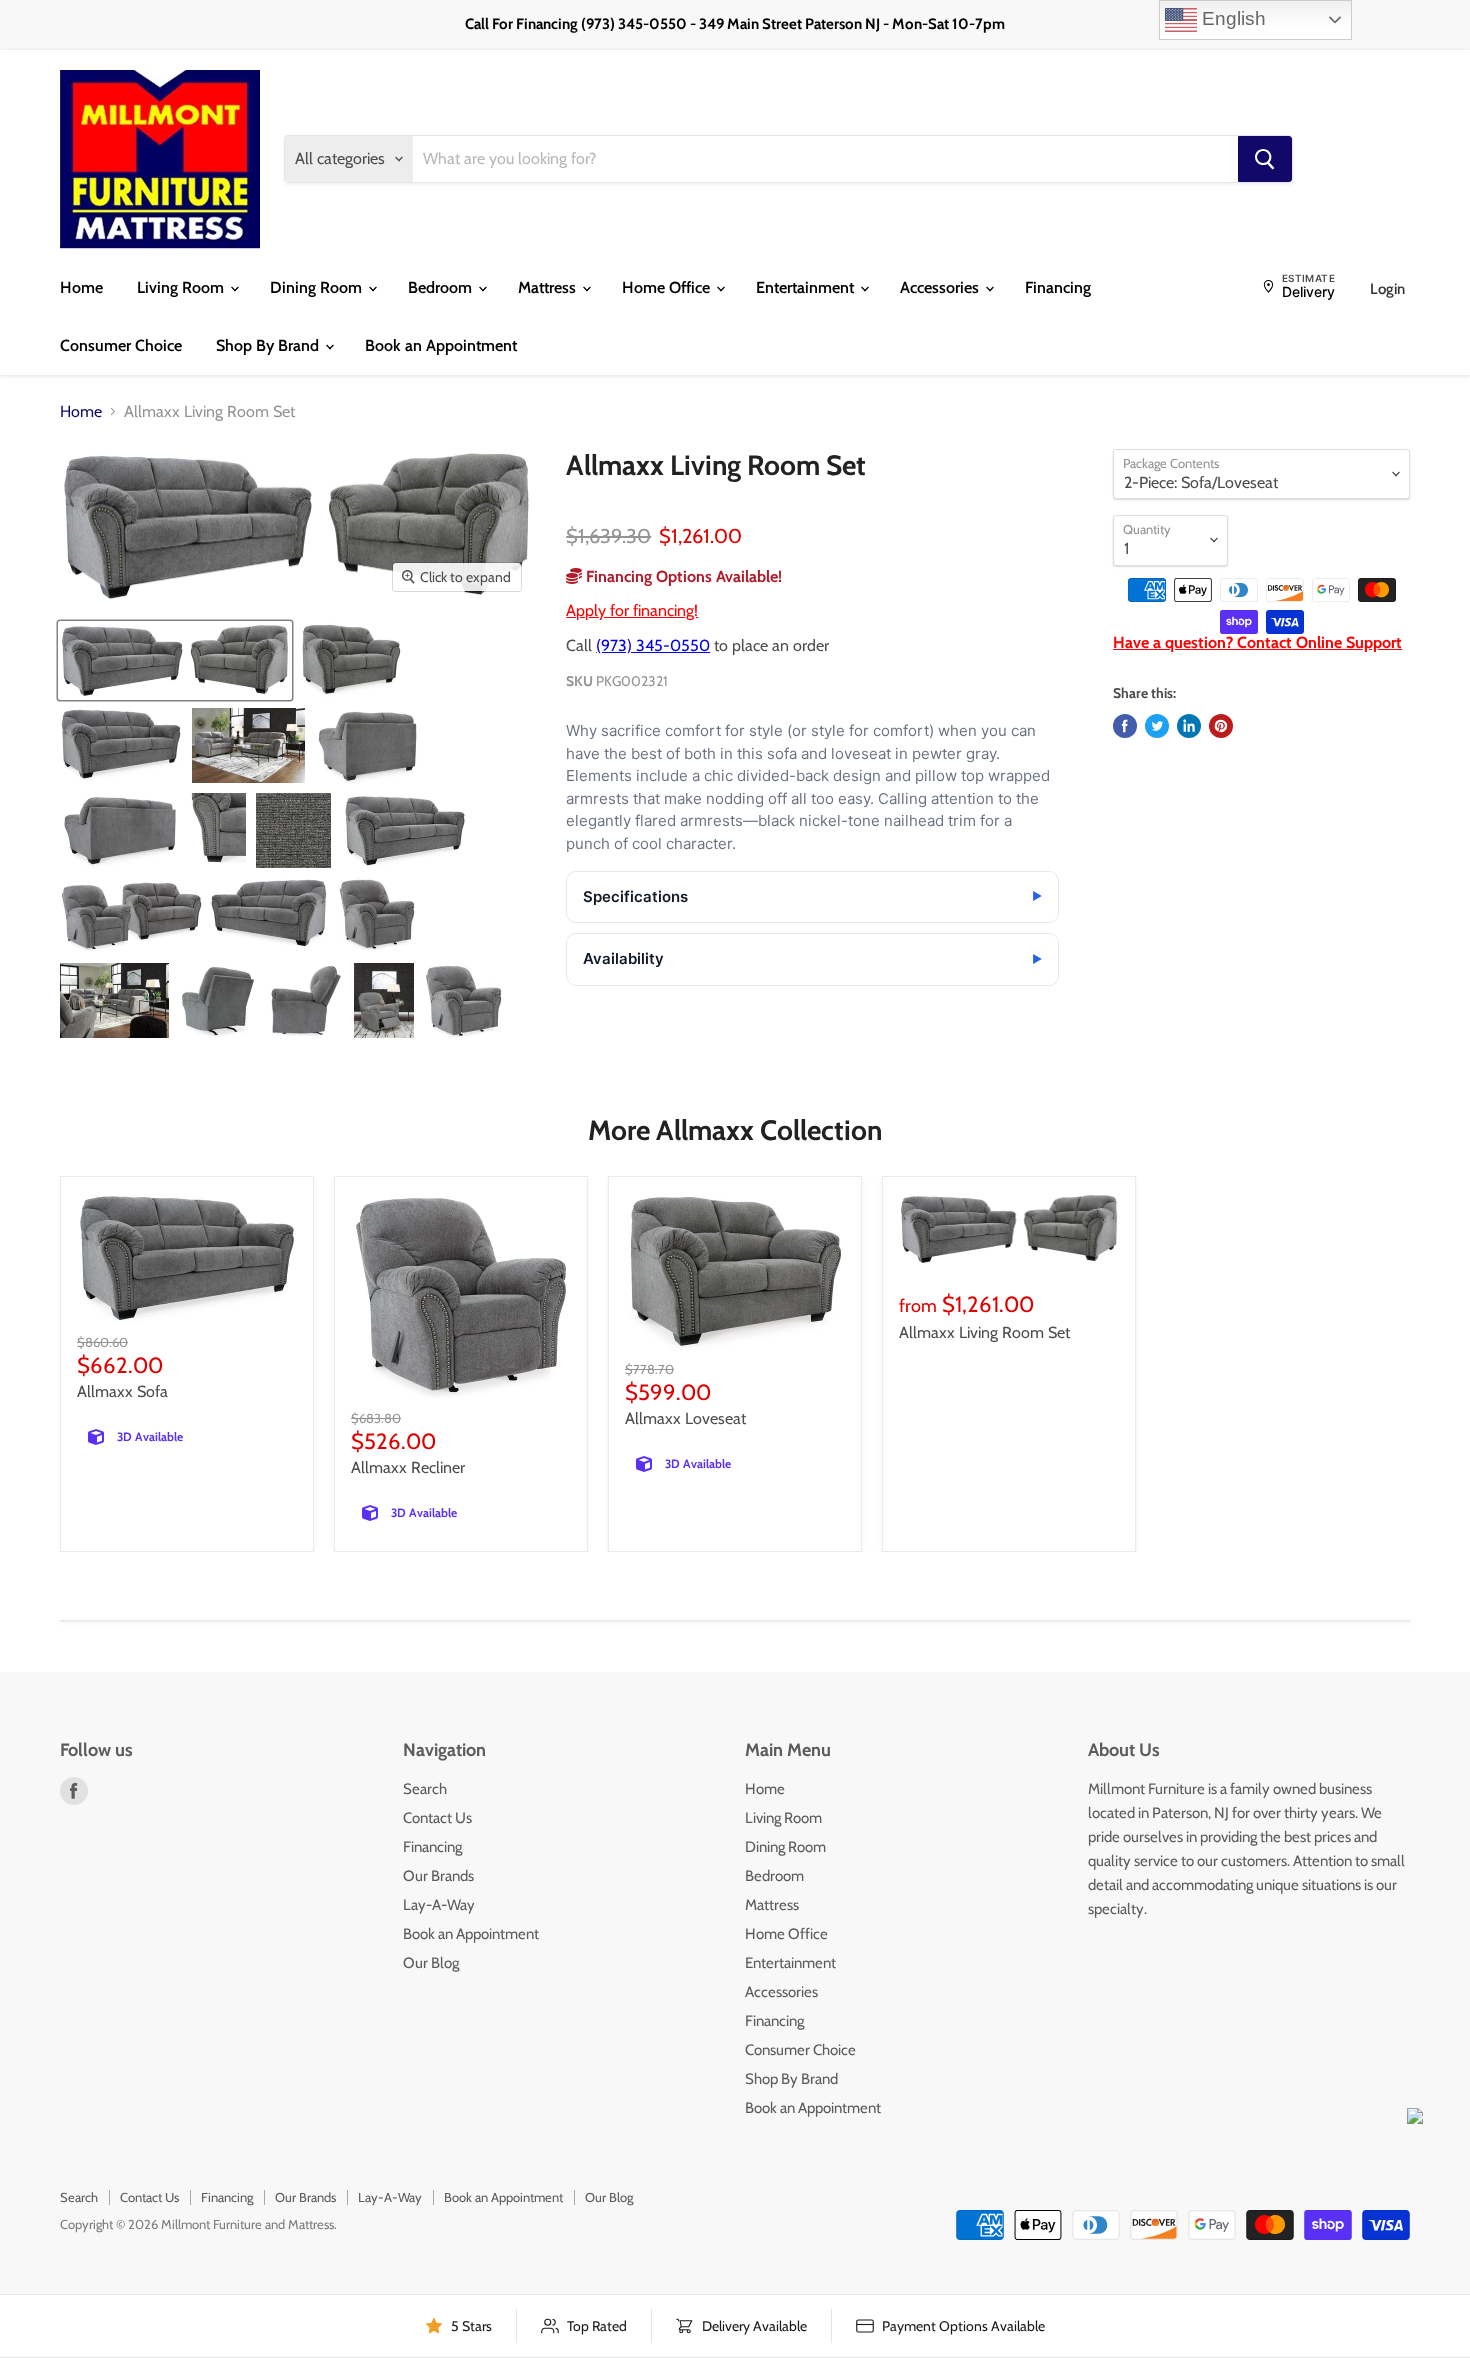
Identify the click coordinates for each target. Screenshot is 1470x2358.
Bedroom (442, 287)
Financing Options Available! (682, 576)
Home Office (668, 287)
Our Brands (438, 1876)
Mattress (549, 287)
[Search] (1265, 159)
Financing (1058, 287)
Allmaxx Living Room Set (984, 1332)
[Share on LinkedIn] (1189, 726)
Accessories (941, 287)
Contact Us (437, 1818)
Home (81, 287)
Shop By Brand (269, 345)
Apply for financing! (632, 610)
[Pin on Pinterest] (1221, 726)
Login (1387, 289)
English (1231, 18)
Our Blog (431, 1963)
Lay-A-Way (439, 1905)
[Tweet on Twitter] (1157, 726)
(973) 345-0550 (653, 645)
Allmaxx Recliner (408, 1467)
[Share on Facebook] (1125, 726)
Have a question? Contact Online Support (1257, 642)
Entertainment (807, 287)
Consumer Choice (121, 345)
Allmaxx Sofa (122, 1391)
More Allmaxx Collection (735, 1130)
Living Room (182, 287)
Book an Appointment (441, 345)
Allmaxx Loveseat (685, 1418)
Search (425, 1789)
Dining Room (318, 287)
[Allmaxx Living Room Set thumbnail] (175, 660)
